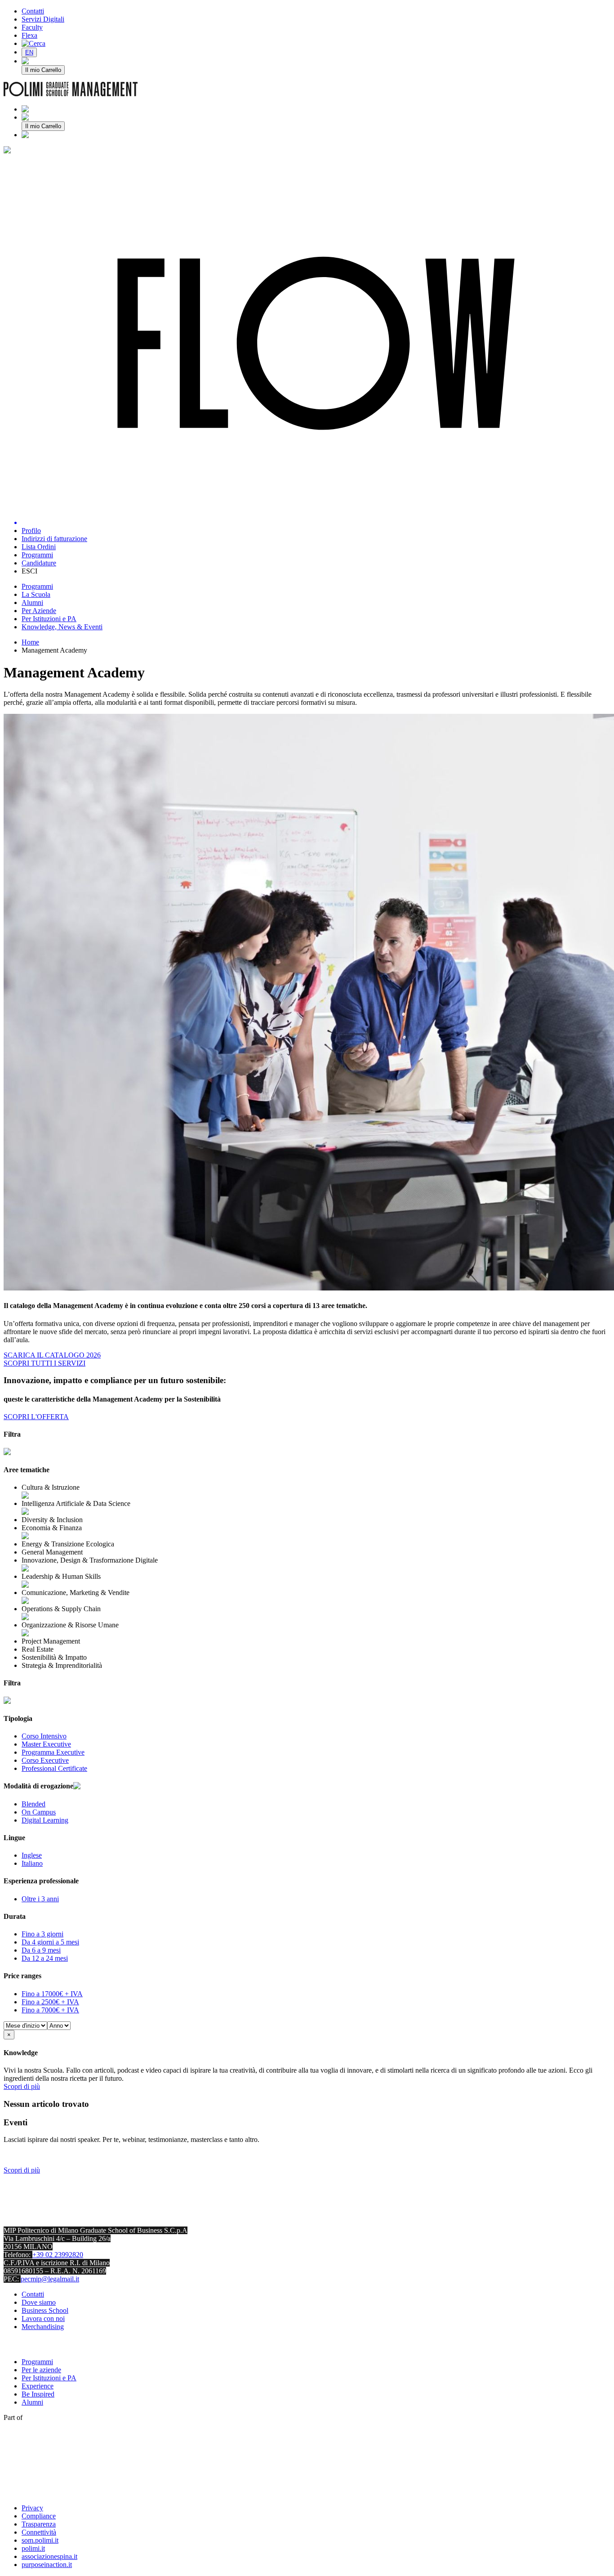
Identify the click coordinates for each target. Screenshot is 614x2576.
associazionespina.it (49, 2556)
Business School (45, 2310)
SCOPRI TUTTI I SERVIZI (44, 1363)
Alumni (32, 2402)
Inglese (32, 1855)
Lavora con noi (43, 2318)
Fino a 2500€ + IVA (50, 2002)
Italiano (32, 1863)
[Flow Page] (316, 344)
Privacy (32, 2508)
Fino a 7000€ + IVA (50, 2010)
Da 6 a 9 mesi (41, 1950)
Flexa (29, 35)
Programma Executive (53, 1752)
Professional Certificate (54, 1768)
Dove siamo (39, 2302)
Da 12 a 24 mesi (45, 1958)
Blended (33, 1804)
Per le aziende (41, 2370)
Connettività (39, 2532)
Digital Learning (45, 1820)
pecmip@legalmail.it (50, 2279)
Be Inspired (38, 2394)
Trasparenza (39, 2524)
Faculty (32, 27)
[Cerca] (33, 43)
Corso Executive (45, 1760)
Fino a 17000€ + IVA (52, 1994)
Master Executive (46, 1744)
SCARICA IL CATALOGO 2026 (52, 1355)
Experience (38, 2386)
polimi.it (33, 2548)
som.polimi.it (40, 2540)
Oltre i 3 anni (40, 1899)
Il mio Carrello (43, 70)
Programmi (37, 2362)
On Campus (39, 1812)
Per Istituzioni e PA (49, 2378)
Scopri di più (22, 2086)
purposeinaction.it (47, 2565)
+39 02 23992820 (58, 2255)
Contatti (33, 11)
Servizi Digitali (43, 19)
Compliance (39, 2516)
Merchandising (43, 2327)
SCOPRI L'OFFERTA (36, 1417)
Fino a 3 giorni (42, 1934)
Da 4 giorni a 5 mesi (50, 1942)
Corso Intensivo (44, 1736)
